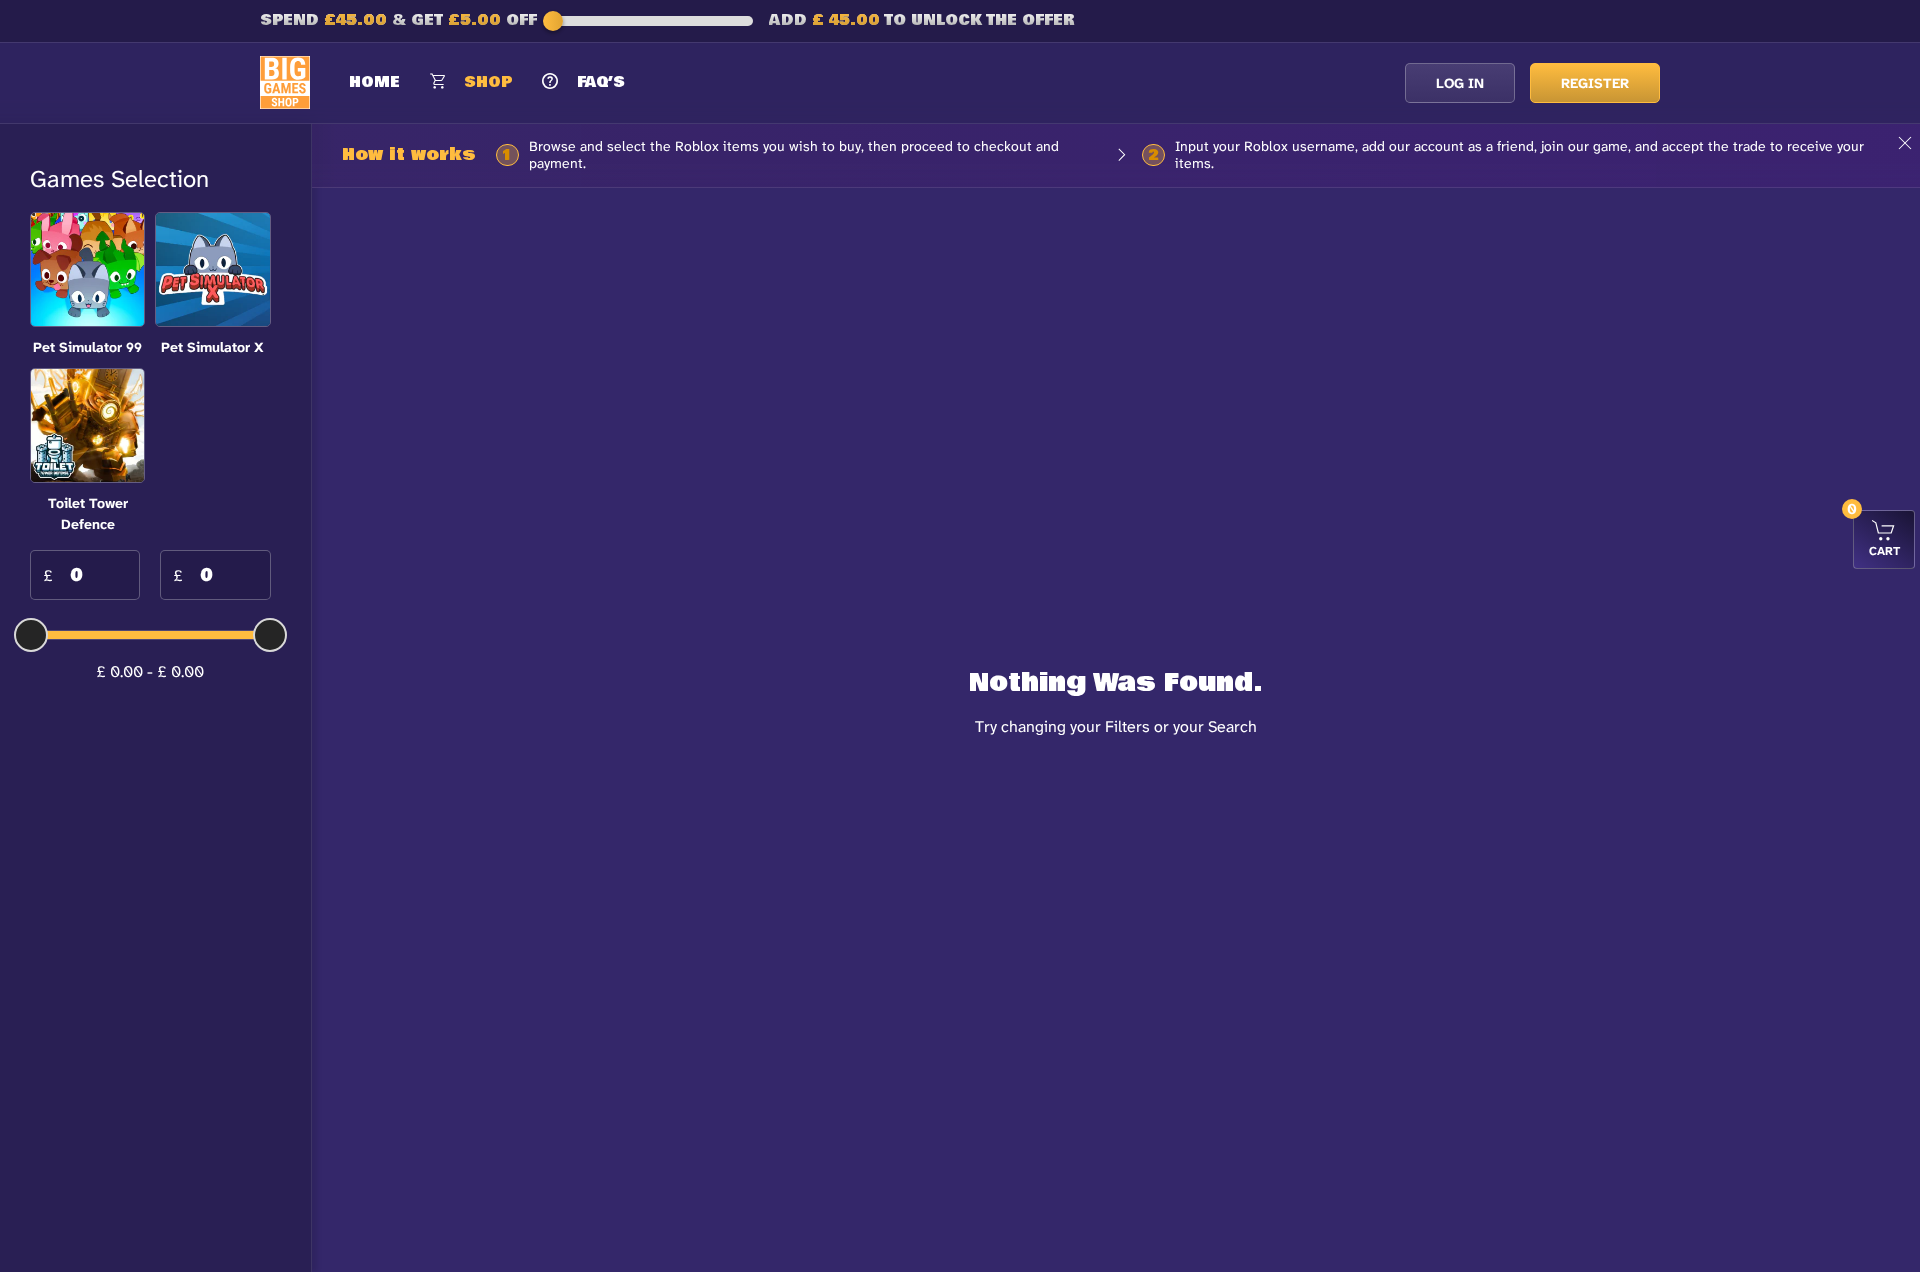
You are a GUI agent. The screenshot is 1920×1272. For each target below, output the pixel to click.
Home (374, 82)
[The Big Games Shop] (285, 81)
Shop (488, 82)
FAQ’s (601, 82)
